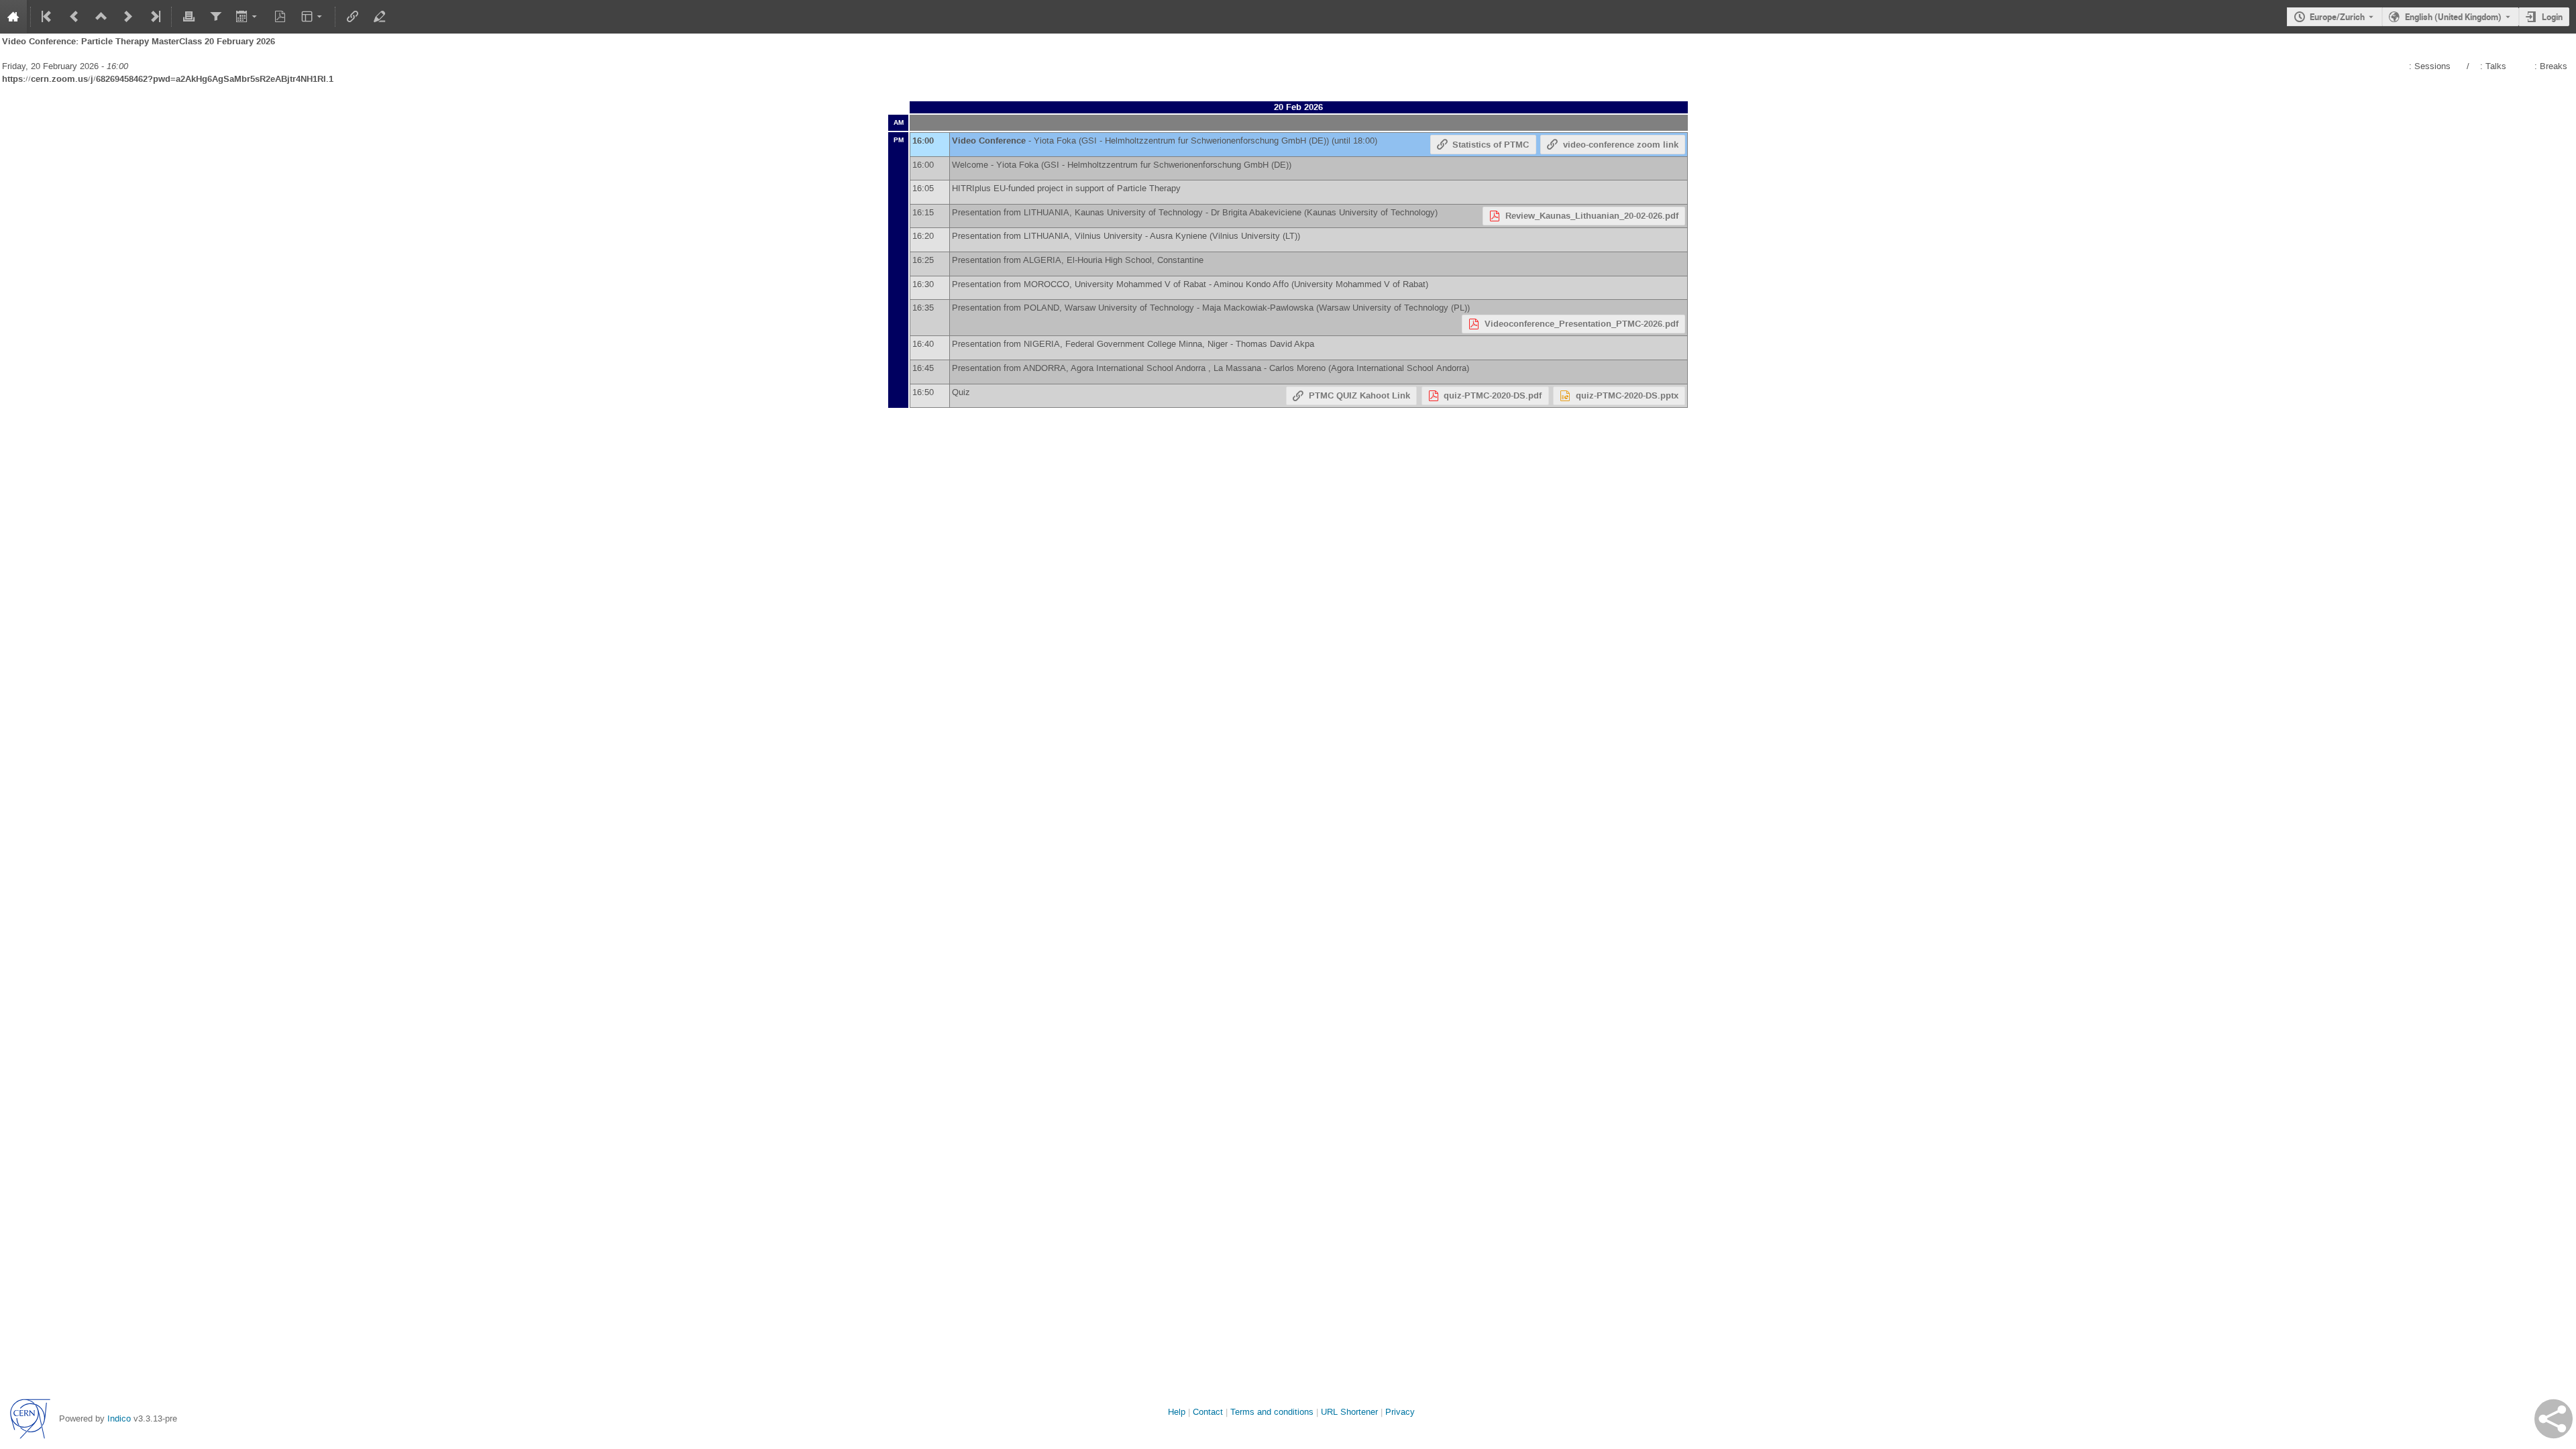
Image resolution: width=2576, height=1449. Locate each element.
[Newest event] (154, 17)
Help (1177, 1412)
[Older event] (74, 17)
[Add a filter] (215, 17)
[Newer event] (128, 17)
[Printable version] (189, 17)
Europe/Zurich (2337, 17)
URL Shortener (1349, 1412)
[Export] (248, 17)
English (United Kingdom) (2453, 17)
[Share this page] (2554, 1419)
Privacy (1400, 1412)
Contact (1208, 1412)
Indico (119, 1418)
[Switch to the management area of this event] (379, 17)
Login (2552, 17)
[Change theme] (313, 17)
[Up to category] (101, 17)
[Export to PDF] (280, 17)
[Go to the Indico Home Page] (13, 17)
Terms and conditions (1272, 1412)
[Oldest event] (48, 17)
